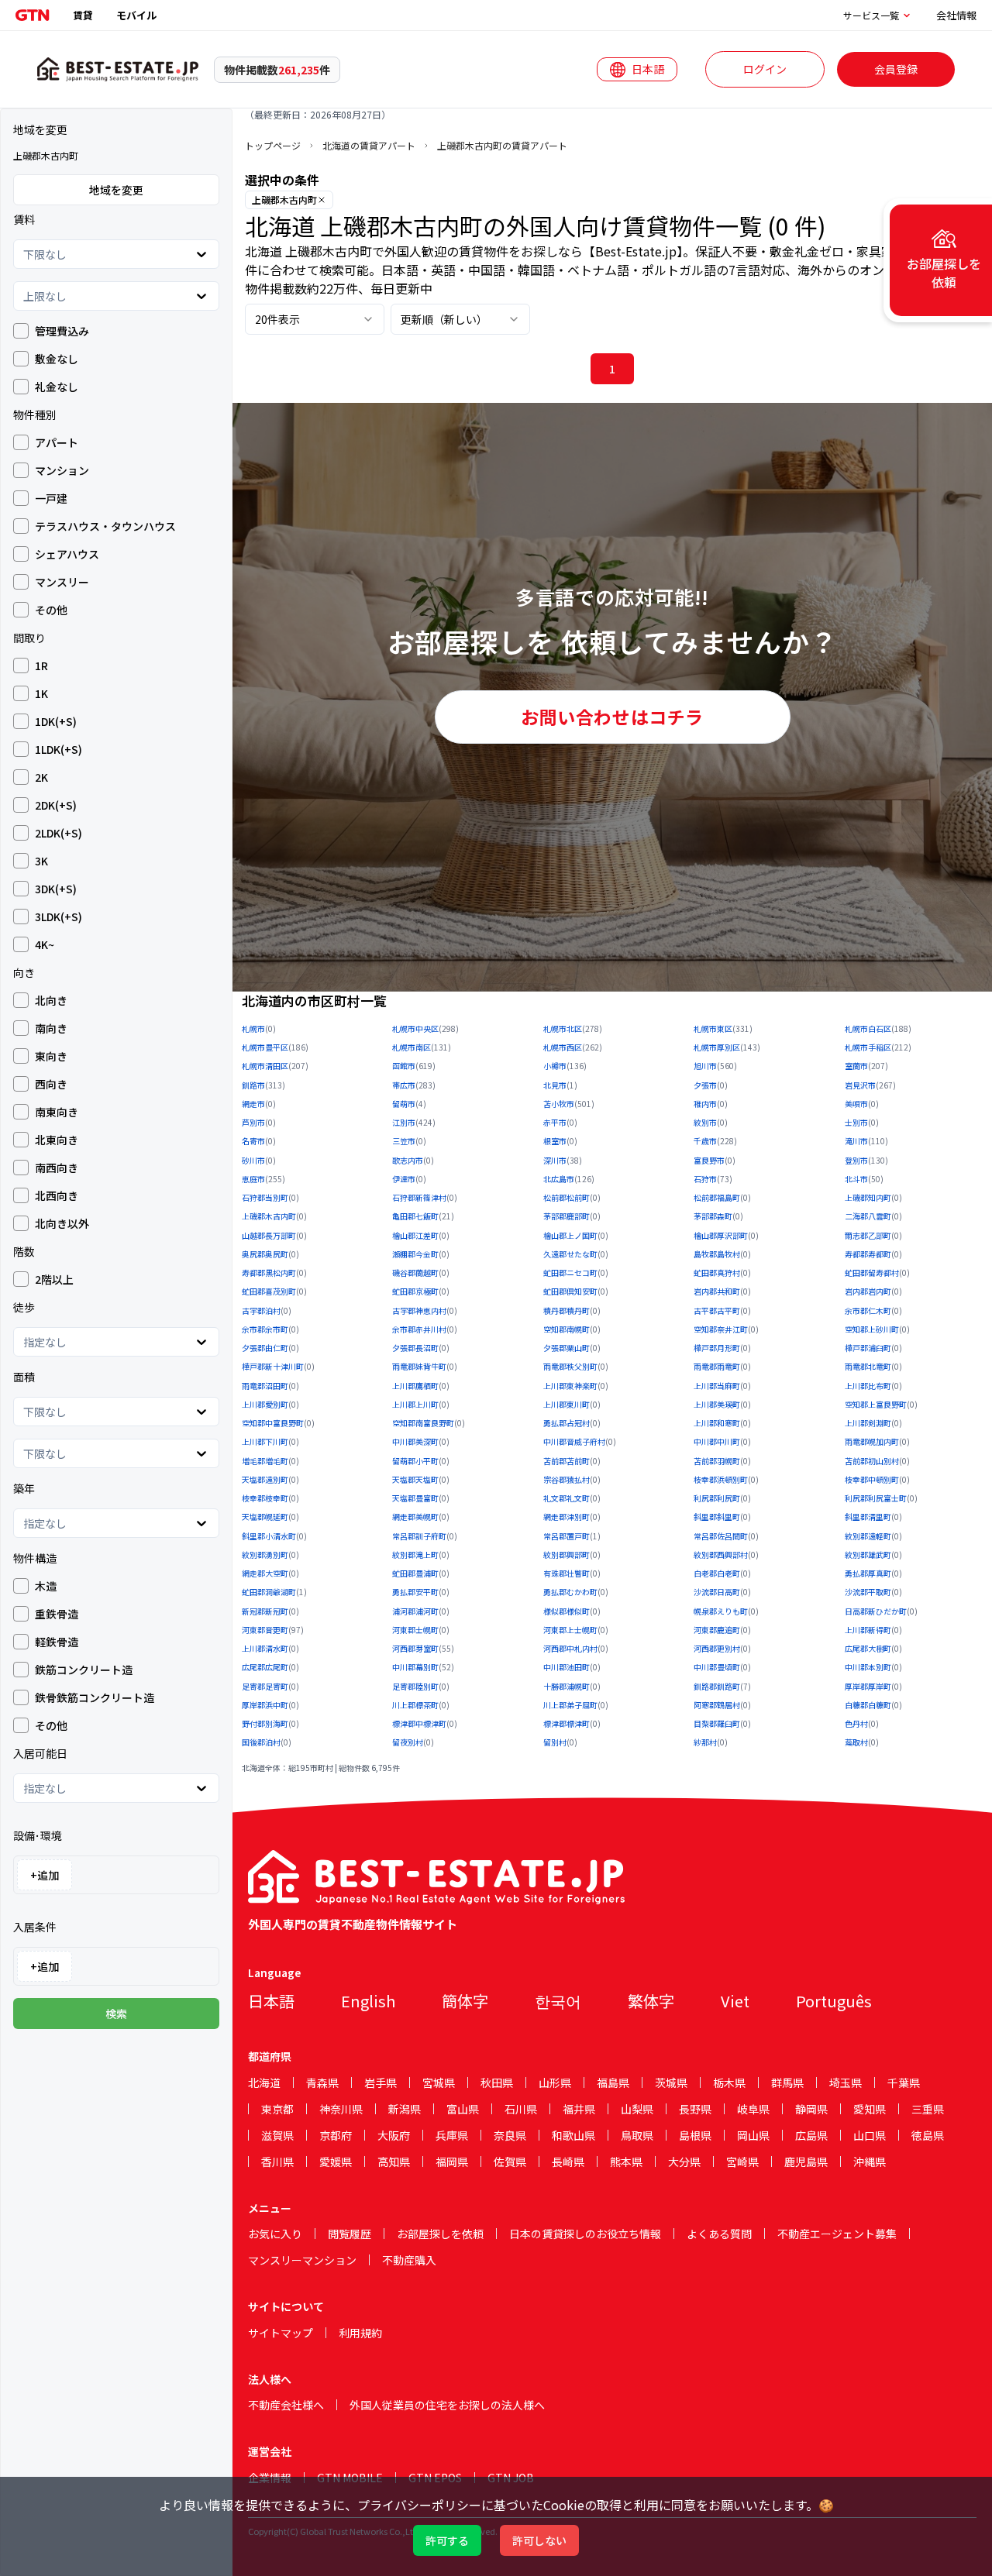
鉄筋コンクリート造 (84, 1670)
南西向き (57, 1168)
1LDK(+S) (59, 749)
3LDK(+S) (59, 917)
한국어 (558, 2001)
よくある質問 (719, 2234)
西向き (51, 1084)
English (368, 2001)
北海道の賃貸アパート (369, 146)
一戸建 (51, 498)
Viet (735, 2001)
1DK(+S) (56, 721)
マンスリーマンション (302, 2260)
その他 (51, 610)
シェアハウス (67, 554)
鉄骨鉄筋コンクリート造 (95, 1697)
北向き (51, 1000)
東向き (51, 1056)
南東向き (57, 1112)
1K (41, 693)
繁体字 (651, 2001)
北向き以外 (62, 1223)
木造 (46, 1586)
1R (41, 665)
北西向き (57, 1195)
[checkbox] (21, 331)
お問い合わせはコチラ (612, 717)
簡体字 (465, 2001)
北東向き (57, 1140)
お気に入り (275, 2234)
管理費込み (62, 331)
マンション (62, 470)
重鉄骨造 (57, 1614)
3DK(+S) (56, 889)
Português (834, 2001)
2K (41, 777)
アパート (57, 442)
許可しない (539, 2540)
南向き (51, 1028)
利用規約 (360, 2333)
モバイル (136, 15)
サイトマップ (281, 2333)
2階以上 (54, 1279)
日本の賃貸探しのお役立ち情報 (585, 2234)
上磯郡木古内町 (284, 199)
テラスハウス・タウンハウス (105, 526)
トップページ (273, 146)
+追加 (45, 1875)
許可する (447, 2540)
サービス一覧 (871, 15)
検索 (116, 2014)
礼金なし (57, 387)
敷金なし (57, 359)
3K (41, 861)
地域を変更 (116, 190)
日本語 (271, 2001)
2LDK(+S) (59, 833)
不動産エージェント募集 (837, 2234)
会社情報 (956, 15)
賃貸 (83, 15)
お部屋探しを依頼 (440, 2234)
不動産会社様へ (286, 2405)
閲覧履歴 (350, 2234)
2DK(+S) (56, 805)
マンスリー (62, 582)
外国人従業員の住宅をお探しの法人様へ (447, 2405)
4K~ (45, 944)
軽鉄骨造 (57, 1642)
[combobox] (24, 254)
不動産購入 (409, 2260)
